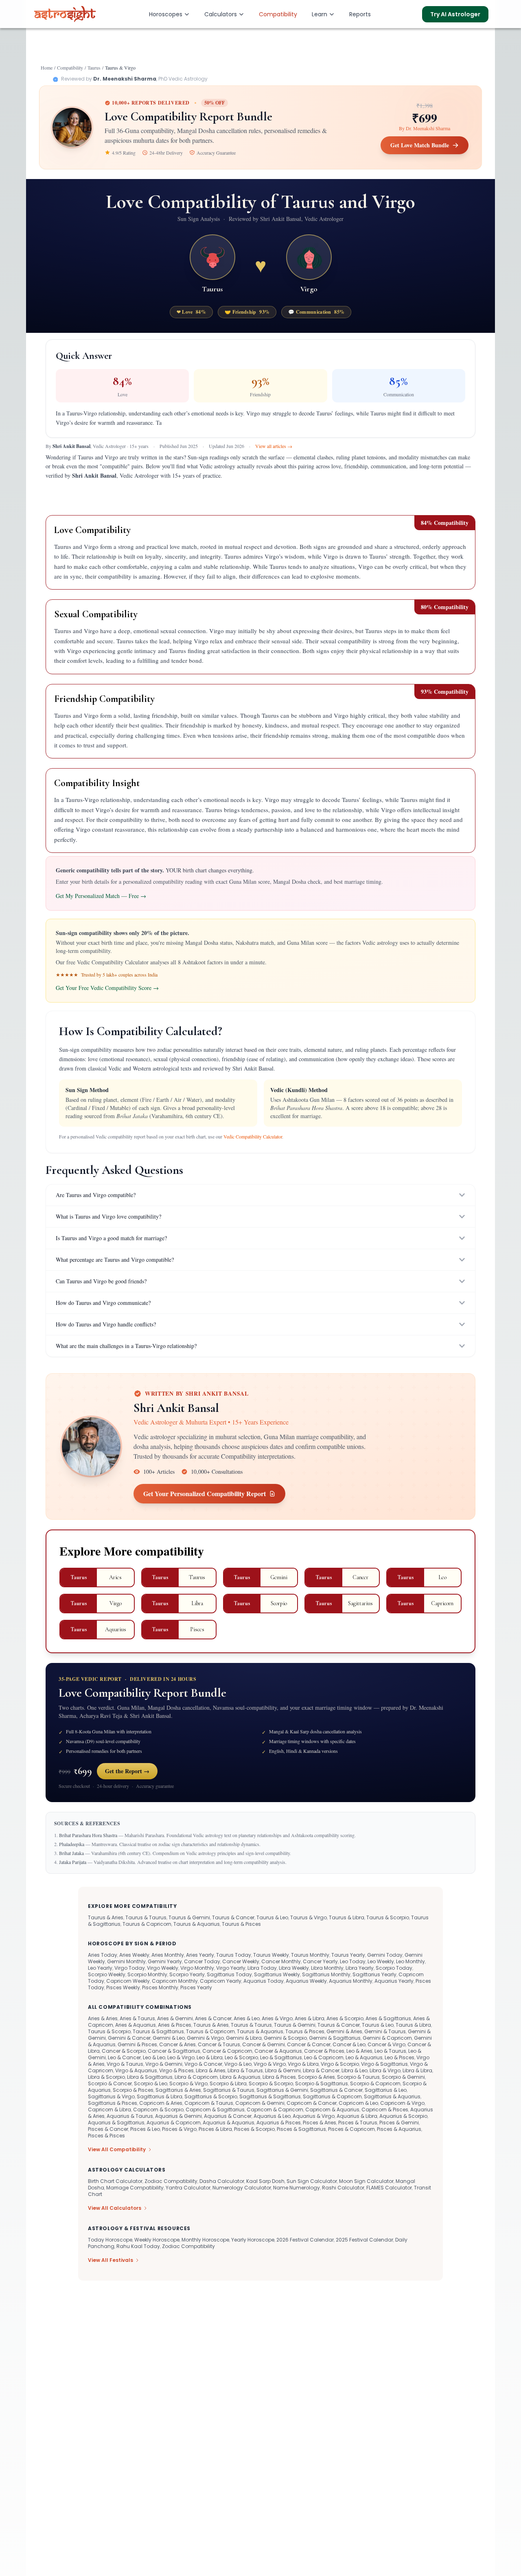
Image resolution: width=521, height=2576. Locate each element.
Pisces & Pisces (106, 2136)
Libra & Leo (355, 2070)
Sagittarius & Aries (178, 2090)
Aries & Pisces (175, 2025)
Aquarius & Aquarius (229, 2123)
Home (47, 68)
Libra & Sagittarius (150, 2077)
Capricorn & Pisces (385, 2110)
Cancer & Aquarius (278, 2051)
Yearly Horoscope (253, 2240)
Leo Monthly (410, 1961)
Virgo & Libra (303, 2064)
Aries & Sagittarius (388, 2018)
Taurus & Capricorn (147, 1924)
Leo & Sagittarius (281, 2057)
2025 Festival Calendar (364, 2240)
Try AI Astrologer (455, 14)
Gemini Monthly (126, 1961)
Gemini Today (385, 1955)
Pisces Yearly (196, 1987)
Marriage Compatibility (135, 2188)
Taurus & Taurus (146, 1917)
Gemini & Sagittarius (335, 2038)
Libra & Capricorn (196, 2077)
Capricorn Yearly (221, 1981)
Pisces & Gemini (399, 2123)
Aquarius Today (264, 1981)
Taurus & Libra (347, 1917)
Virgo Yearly (231, 1968)
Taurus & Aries (106, 1917)
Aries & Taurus (137, 2018)
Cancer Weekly (241, 1961)
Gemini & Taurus (385, 2031)
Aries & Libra (310, 2018)
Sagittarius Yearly (374, 1974)
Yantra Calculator (188, 2188)
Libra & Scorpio (106, 2077)
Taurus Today (234, 1955)
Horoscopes (166, 14)
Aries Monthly (168, 1955)
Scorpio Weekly (107, 1974)
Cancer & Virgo (386, 2044)
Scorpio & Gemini (403, 2077)
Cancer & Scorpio (124, 2051)
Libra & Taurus (245, 2070)
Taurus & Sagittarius (158, 2031)
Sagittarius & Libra (160, 2096)
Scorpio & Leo (151, 2083)
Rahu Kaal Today (138, 2246)
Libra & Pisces (279, 2077)
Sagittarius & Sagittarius (270, 2096)
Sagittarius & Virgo (111, 2096)
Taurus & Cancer (233, 1917)
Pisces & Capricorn (351, 2129)
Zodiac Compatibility (171, 2181)
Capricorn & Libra (109, 2110)
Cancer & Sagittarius (174, 2051)
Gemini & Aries (344, 2031)
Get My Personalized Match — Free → (101, 896)
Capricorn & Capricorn (275, 2110)
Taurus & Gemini (189, 1917)
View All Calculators (115, 2208)
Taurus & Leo (272, 1917)
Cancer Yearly (320, 1961)
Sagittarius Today (229, 1974)
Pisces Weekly (123, 1987)
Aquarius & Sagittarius (116, 2123)
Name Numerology (297, 2188)
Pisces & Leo (145, 2129)
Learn (320, 14)
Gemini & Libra (244, 2038)
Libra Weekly (294, 1968)
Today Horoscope (110, 2240)
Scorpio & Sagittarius (322, 2083)
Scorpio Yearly (187, 1974)
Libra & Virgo (385, 2070)
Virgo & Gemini (164, 2064)
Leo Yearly (100, 1968)
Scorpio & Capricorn (375, 2083)
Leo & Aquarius (364, 2057)
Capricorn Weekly (128, 1981)
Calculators (221, 14)
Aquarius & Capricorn (174, 2123)
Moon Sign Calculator (366, 2181)
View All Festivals (111, 2260)
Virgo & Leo (238, 2064)
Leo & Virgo (181, 2057)
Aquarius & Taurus (130, 2116)
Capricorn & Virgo (402, 2103)
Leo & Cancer (124, 2057)
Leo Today (353, 1961)
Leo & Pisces (400, 2057)
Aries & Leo (247, 2018)
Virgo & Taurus (125, 2064)
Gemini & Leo (169, 2038)
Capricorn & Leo (358, 2103)
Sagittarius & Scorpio (211, 2096)
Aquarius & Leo (272, 2116)
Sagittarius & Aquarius (392, 2096)
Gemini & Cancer (129, 2038)
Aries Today (103, 1955)
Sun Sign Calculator (312, 2181)
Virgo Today (130, 1968)
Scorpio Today (394, 1968)
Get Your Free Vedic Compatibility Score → (107, 988)
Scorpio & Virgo (188, 2083)
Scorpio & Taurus (358, 2077)
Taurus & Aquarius (197, 1924)
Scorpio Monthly (147, 1974)
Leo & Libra (210, 2057)
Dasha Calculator (222, 2181)
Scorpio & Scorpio (271, 2083)
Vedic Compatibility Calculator (253, 1136)
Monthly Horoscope (205, 2240)
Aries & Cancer (213, 2018)
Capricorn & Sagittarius (215, 2110)
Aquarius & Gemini (178, 2116)
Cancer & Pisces (324, 2051)
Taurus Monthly (310, 1955)
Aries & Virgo (277, 2018)
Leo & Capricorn (324, 2057)
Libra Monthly (327, 1968)
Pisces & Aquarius (399, 2129)
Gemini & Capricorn (387, 2038)
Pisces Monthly (160, 1987)
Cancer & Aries (177, 2044)
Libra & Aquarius (240, 2077)
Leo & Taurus (390, 2051)
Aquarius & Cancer (228, 2116)
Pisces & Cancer (108, 2129)
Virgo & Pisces (176, 2070)
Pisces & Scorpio (254, 2129)
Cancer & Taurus (219, 2044)
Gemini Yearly (165, 1961)
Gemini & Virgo (205, 2038)
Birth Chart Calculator (115, 2181)
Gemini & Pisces (137, 2044)
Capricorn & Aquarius (332, 2110)
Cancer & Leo (349, 2044)
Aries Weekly (134, 1955)
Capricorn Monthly (175, 1981)
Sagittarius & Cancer (336, 2090)
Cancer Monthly (281, 1961)
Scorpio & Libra (228, 2083)
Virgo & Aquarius (136, 2070)
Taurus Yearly (348, 1955)
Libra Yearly (360, 1968)
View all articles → (274, 446)
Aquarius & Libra (357, 2116)
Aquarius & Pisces (279, 2123)
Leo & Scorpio (241, 2057)
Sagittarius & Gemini (282, 2090)
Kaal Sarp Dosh (265, 2181)
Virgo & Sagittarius (384, 2064)
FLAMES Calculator (389, 2188)
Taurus (94, 68)
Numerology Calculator (242, 2188)
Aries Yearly (200, 1955)
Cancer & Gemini (264, 2044)
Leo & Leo (154, 2057)
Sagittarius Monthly (326, 1974)
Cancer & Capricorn (227, 2051)
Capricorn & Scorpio (158, 2110)
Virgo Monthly (197, 1968)
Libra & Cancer (321, 2070)
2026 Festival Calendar (305, 2240)
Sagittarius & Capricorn (332, 2096)
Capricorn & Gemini (260, 2103)
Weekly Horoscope (157, 2240)
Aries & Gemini (175, 2018)
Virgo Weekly (163, 1968)
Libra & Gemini (283, 2070)
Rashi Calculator (343, 2188)
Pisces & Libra (215, 2129)
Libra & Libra (417, 2070)
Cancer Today (202, 1961)
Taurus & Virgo (309, 1917)
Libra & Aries (211, 2070)
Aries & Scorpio (345, 2018)
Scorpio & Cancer (110, 2083)
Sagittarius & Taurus (229, 2090)
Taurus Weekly (271, 1955)
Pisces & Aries (320, 2123)
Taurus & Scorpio (388, 1917)
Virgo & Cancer (203, 2064)
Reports (360, 14)
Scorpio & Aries (316, 2077)
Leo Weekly (381, 1961)
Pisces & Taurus (358, 2123)
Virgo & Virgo (270, 2064)
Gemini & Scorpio (285, 2038)
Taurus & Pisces (241, 1924)
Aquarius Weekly (306, 1981)
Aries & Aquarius (136, 2025)
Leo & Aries (359, 2051)
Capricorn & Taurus (209, 2103)
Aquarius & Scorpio (403, 2116)
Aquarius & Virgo (314, 2116)
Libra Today (262, 1968)
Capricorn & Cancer (312, 2103)
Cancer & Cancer (309, 2044)
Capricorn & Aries (161, 2103)
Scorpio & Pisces (133, 2090)
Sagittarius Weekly (277, 1974)
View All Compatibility (117, 2150)
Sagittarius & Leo (386, 2090)
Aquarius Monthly (351, 1981)
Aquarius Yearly (394, 1981)
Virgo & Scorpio (340, 2064)
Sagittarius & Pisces (113, 2103)
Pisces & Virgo (179, 2129)
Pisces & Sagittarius (301, 2129)
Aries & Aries (103, 2018)
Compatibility (278, 14)
